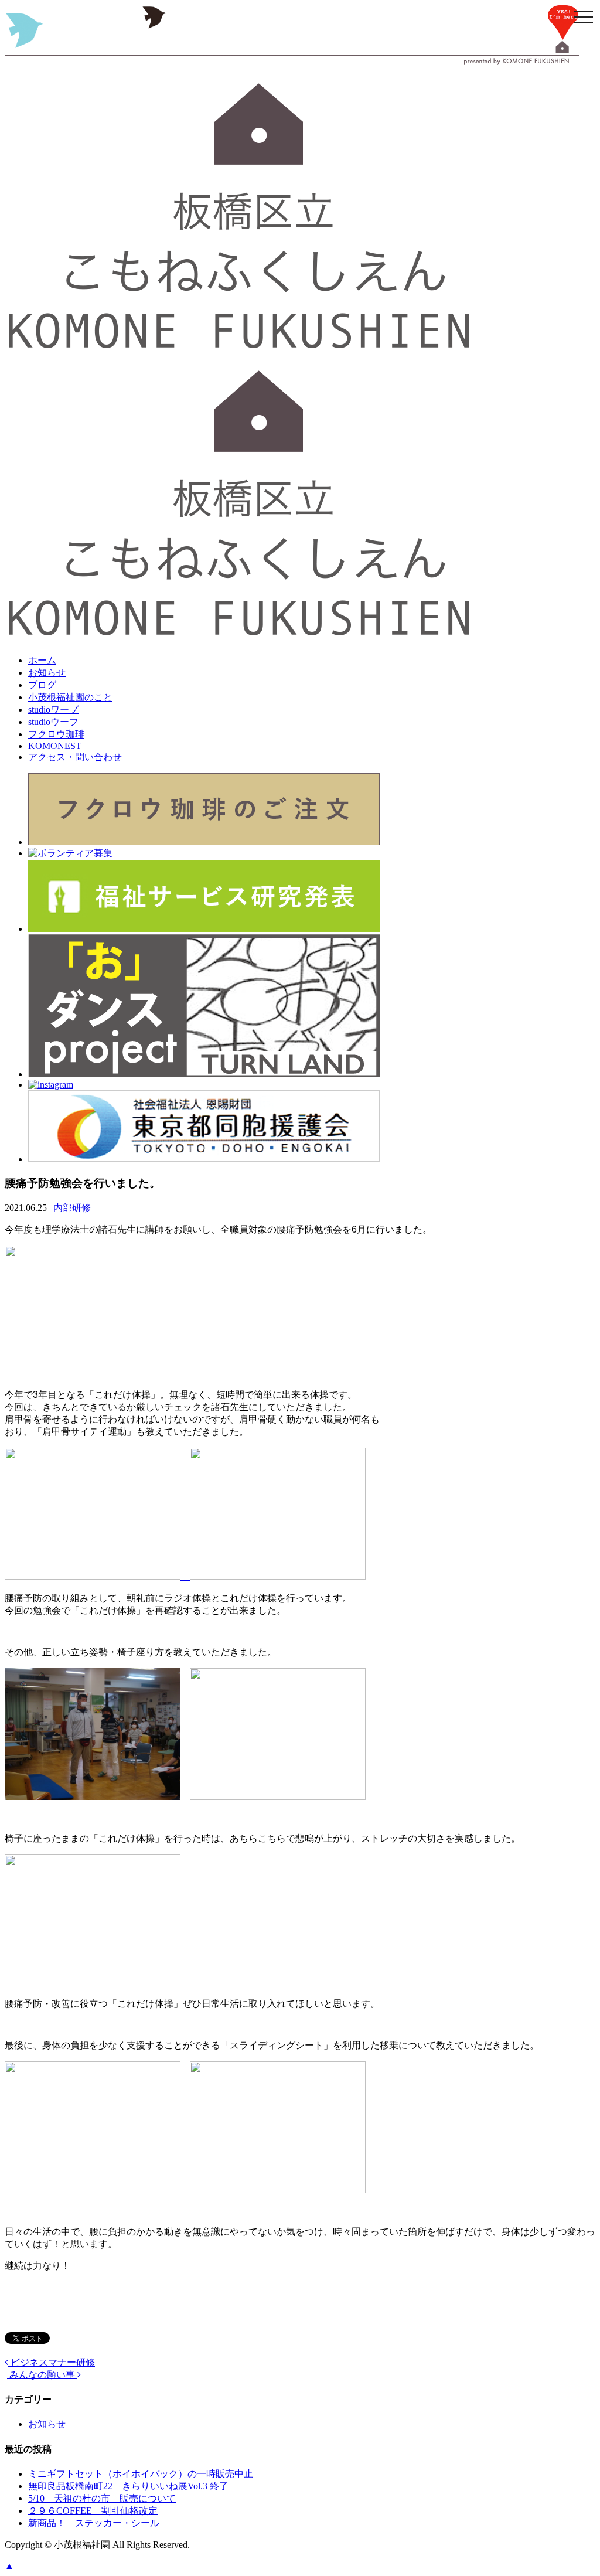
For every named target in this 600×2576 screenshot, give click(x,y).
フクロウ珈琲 (56, 734)
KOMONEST (55, 746)
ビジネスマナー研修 (52, 2362)
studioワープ (53, 709)
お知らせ (47, 673)
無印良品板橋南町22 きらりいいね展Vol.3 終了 (128, 2486)
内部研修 (72, 1208)
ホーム (42, 660)
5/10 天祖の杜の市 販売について (102, 2498)
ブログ (42, 685)
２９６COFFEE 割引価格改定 (93, 2511)
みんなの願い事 (42, 2375)
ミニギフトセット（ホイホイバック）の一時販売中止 (141, 2474)
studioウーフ (53, 722)
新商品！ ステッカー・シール (94, 2523)
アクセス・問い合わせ (75, 757)
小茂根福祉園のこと (70, 697)
